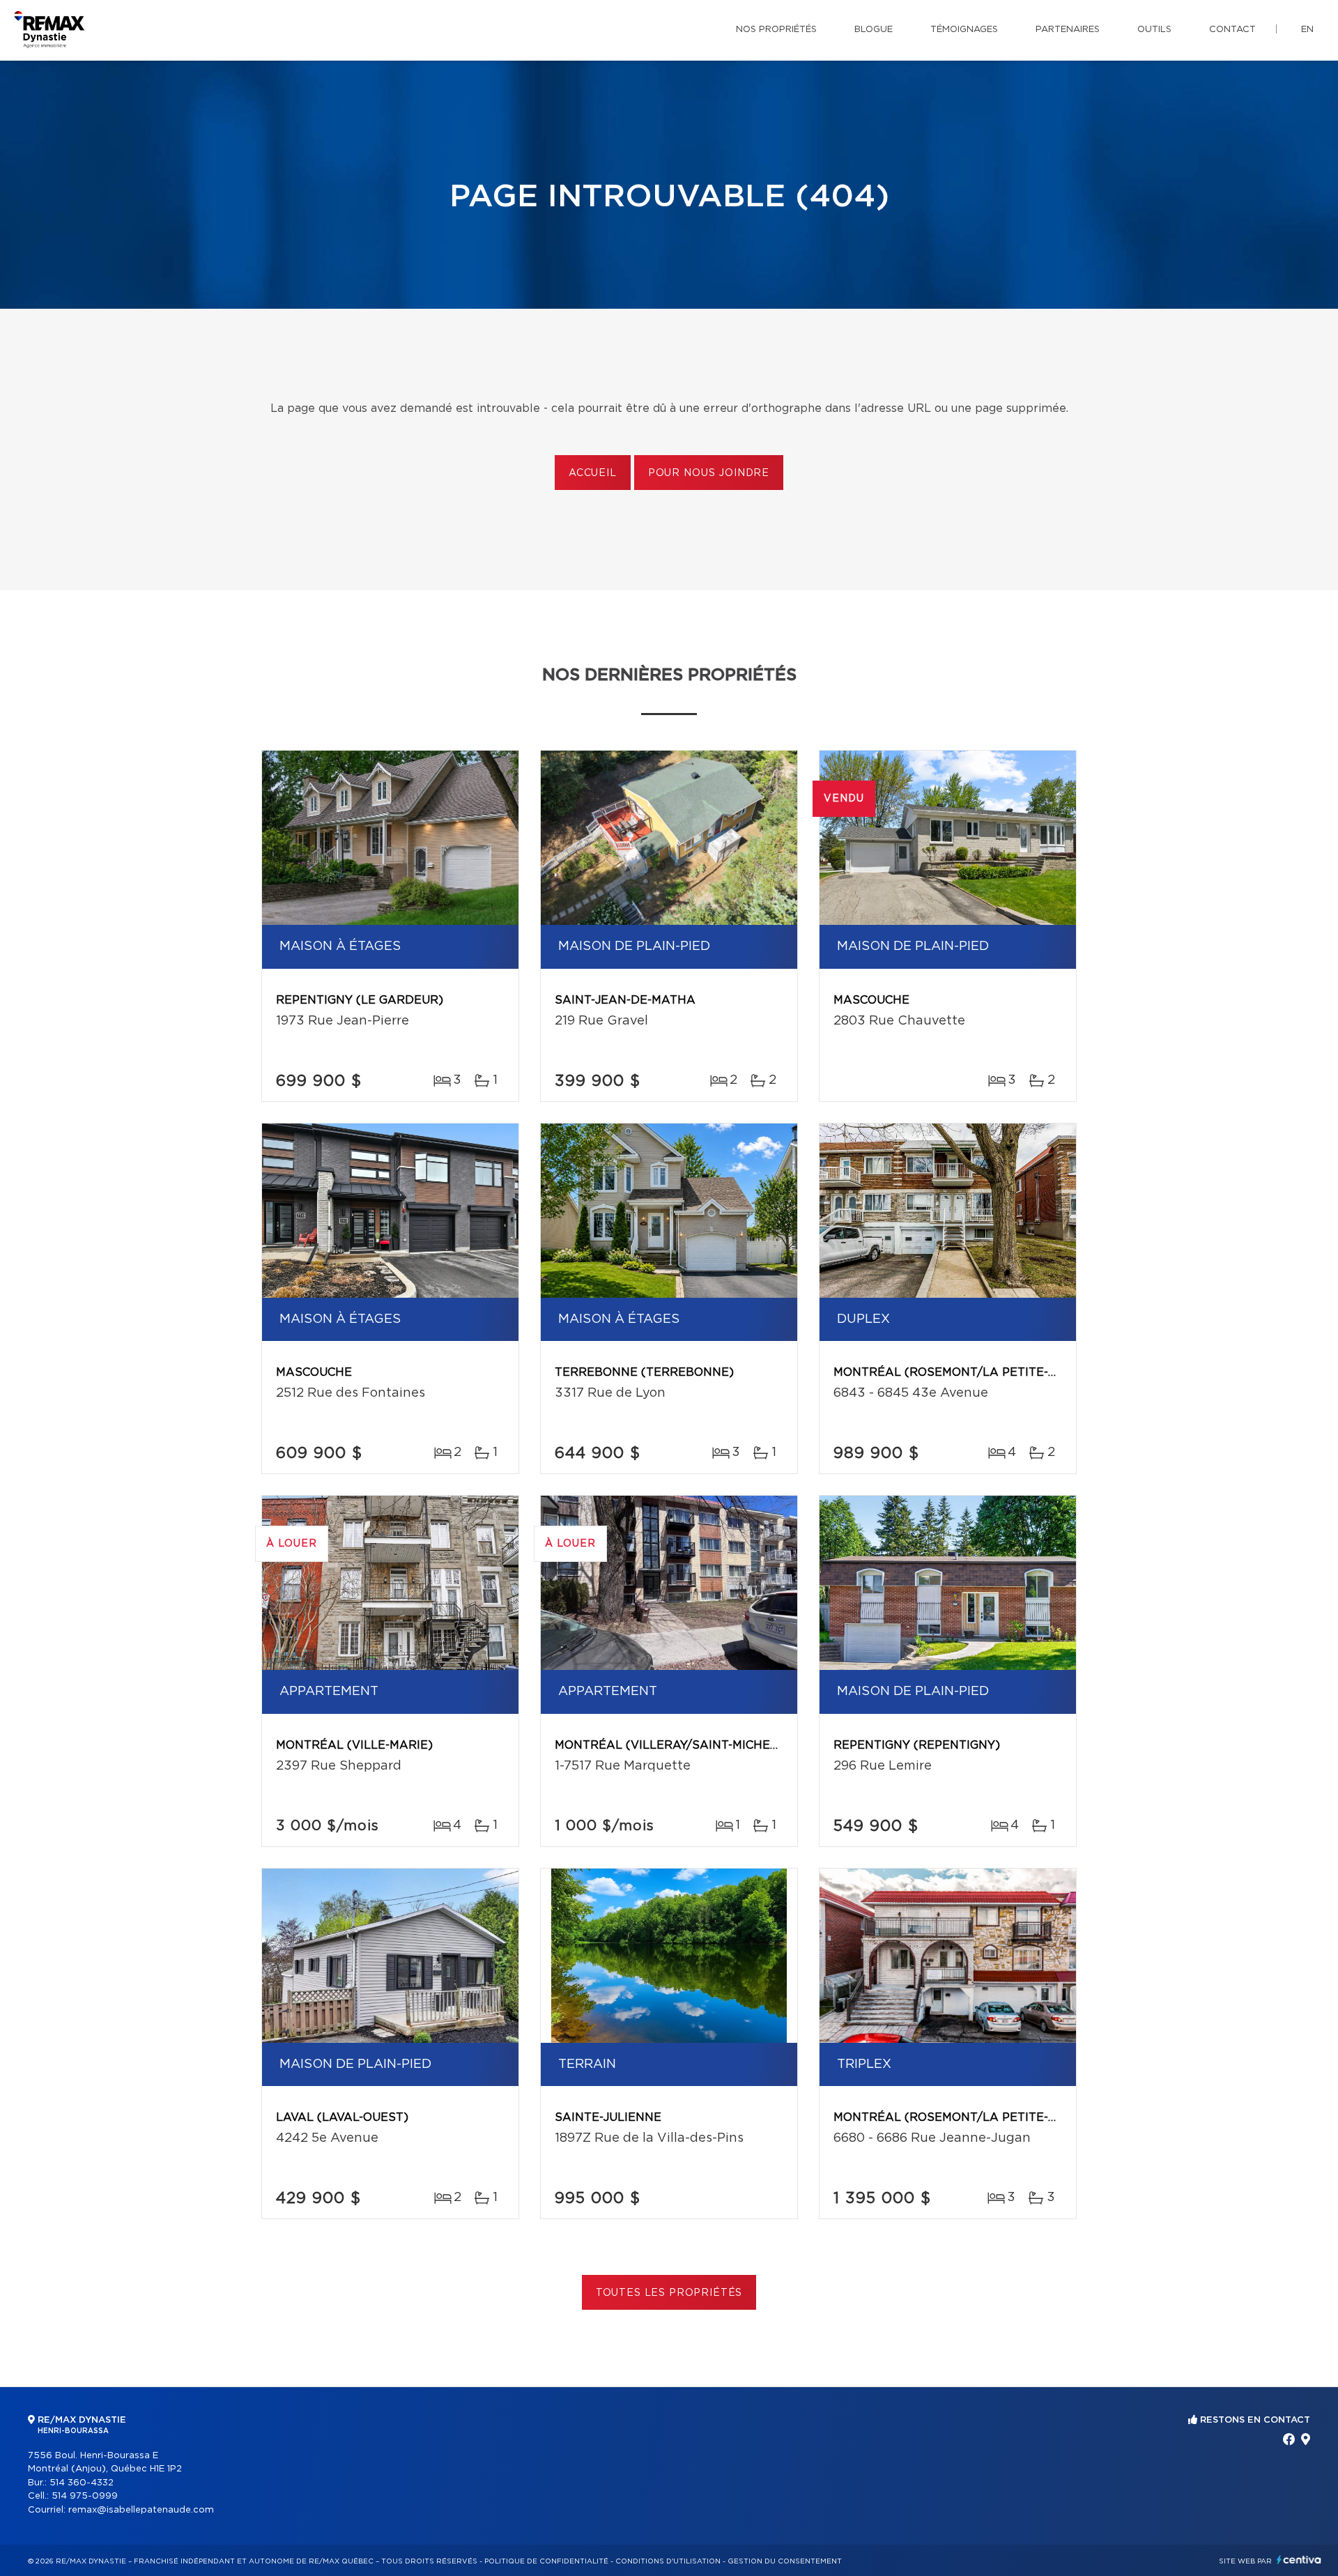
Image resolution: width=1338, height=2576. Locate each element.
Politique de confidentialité (546, 2561)
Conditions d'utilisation (668, 2561)
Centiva (1299, 2560)
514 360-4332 (82, 2483)
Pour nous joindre (709, 473)
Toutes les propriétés (669, 2293)
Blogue (874, 30)
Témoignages (964, 30)
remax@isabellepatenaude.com (141, 2510)
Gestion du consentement (785, 2561)
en (1307, 30)
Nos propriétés (776, 30)
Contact (1232, 30)
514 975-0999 (85, 2496)
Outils (1154, 30)
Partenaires (1068, 30)
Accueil (593, 473)
